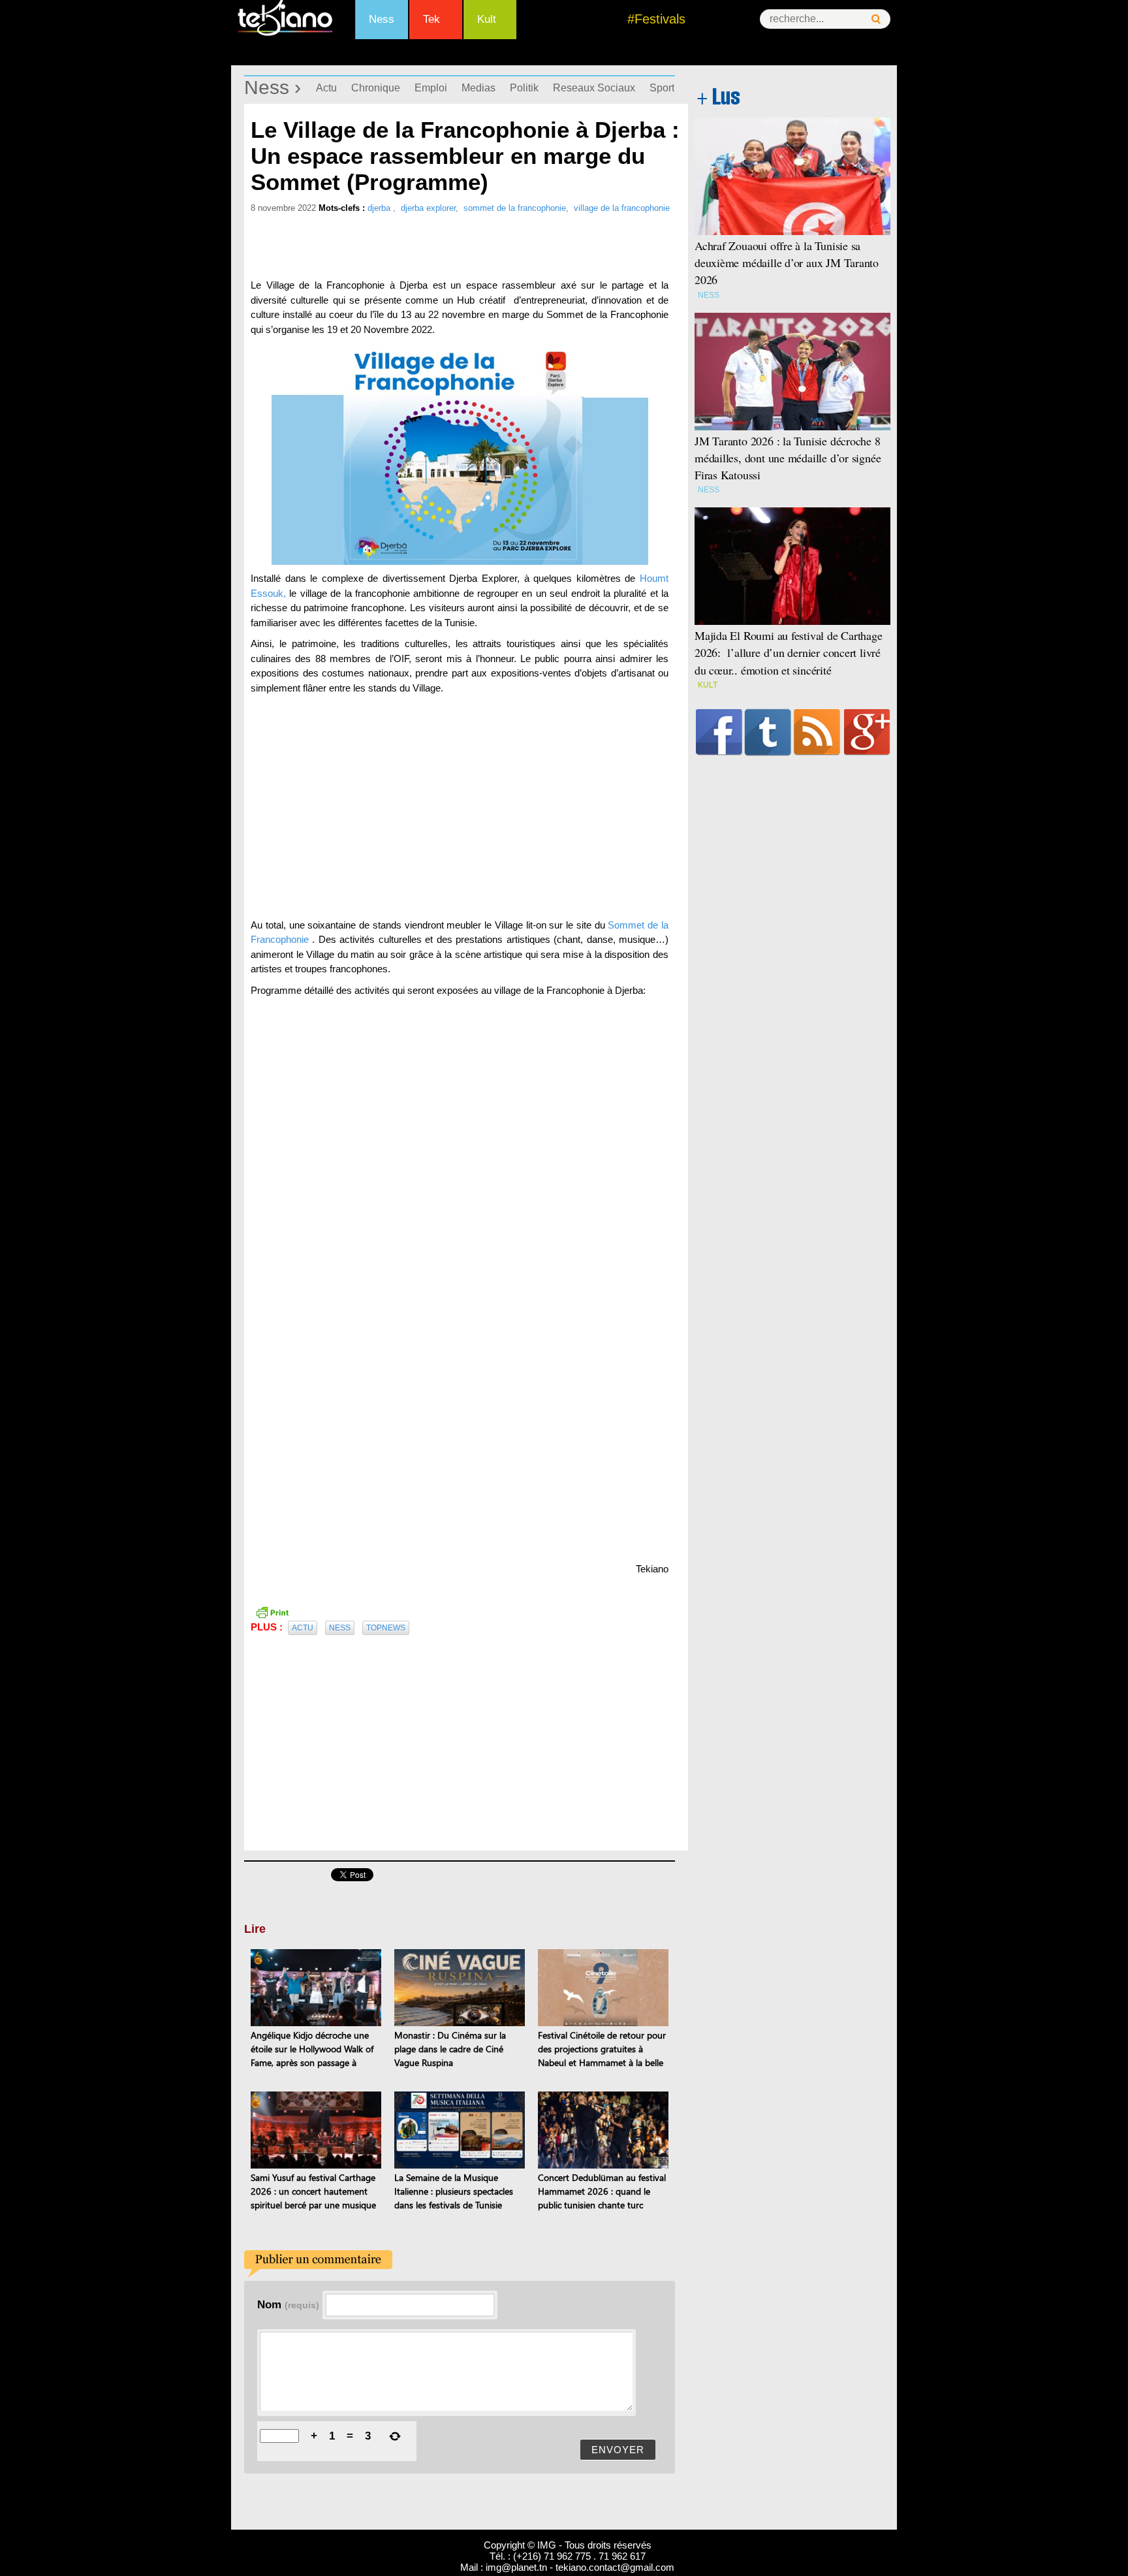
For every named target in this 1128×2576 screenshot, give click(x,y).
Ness (382, 19)
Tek (431, 19)
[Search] (876, 19)
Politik (524, 88)
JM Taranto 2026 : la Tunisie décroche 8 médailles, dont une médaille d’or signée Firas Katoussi (788, 458)
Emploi (431, 88)
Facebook (719, 732)
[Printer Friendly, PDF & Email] (272, 1612)
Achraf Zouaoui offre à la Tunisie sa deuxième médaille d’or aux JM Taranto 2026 (787, 262)
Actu (326, 88)
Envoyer (618, 2450)
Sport (662, 88)
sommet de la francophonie (515, 208)
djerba (380, 208)
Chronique (376, 88)
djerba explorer (428, 208)
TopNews (386, 1628)
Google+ (867, 732)
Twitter (768, 732)
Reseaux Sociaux (594, 88)
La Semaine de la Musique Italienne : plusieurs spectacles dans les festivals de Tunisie (454, 2191)
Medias (478, 88)
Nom (288, 2304)
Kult (487, 19)
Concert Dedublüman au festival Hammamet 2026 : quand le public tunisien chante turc (602, 2191)
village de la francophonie (622, 208)
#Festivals (656, 19)
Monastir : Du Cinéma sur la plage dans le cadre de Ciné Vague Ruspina (450, 2049)
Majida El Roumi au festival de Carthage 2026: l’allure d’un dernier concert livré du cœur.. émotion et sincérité (789, 652)
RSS (817, 732)
